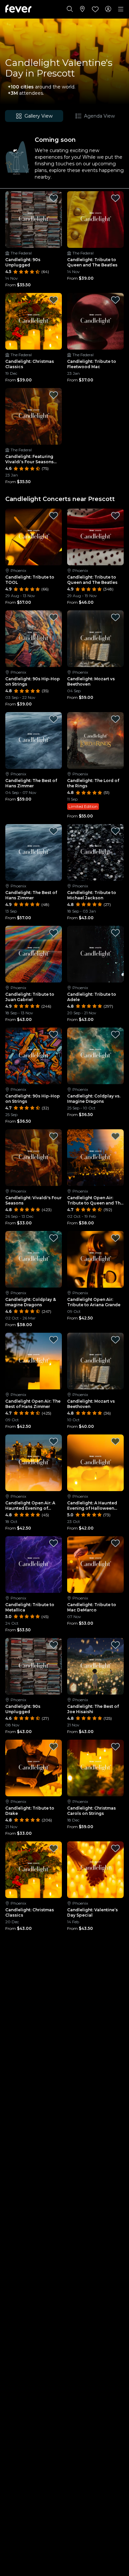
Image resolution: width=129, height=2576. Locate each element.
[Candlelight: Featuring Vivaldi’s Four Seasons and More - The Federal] (34, 416)
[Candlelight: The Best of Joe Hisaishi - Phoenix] (95, 1666)
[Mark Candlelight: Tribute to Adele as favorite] (115, 933)
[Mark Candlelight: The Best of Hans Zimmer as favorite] (54, 719)
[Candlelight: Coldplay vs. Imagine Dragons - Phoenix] (95, 1056)
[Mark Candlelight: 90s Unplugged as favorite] (54, 198)
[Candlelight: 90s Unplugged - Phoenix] (34, 1666)
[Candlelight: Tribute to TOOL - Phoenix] (34, 537)
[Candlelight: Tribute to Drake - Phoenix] (34, 1768)
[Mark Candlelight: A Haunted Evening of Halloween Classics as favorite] (115, 1441)
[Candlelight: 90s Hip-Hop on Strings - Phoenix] (34, 639)
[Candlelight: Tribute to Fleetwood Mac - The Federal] (95, 321)
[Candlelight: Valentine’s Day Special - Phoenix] (95, 1870)
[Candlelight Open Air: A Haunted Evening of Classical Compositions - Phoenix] (34, 1463)
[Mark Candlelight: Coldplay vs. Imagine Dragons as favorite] (115, 1035)
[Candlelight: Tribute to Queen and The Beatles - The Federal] (95, 220)
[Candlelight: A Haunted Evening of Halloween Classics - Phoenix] (95, 1463)
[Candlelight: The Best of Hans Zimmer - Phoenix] (34, 740)
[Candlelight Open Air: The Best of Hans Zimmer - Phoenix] (34, 1361)
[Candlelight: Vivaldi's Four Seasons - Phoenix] (34, 1158)
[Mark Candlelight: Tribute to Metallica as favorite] (54, 1543)
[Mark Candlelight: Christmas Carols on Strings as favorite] (115, 1747)
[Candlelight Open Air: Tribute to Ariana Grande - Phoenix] (95, 1259)
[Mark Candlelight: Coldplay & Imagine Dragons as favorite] (54, 1238)
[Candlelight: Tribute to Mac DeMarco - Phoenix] (95, 1565)
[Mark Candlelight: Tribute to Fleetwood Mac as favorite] (115, 300)
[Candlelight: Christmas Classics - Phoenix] (34, 1870)
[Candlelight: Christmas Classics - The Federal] (34, 321)
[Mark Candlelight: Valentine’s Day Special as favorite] (115, 1848)
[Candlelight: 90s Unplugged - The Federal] (34, 220)
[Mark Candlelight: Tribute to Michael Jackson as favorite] (115, 831)
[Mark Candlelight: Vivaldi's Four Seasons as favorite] (54, 1136)
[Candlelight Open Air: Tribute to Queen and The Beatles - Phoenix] (95, 1158)
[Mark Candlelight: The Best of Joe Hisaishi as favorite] (115, 1645)
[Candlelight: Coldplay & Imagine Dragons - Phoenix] (34, 1259)
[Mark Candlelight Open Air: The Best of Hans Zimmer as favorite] (54, 1340)
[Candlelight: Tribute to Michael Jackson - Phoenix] (95, 852)
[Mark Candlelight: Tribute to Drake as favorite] (54, 1747)
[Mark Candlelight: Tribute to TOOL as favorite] (54, 516)
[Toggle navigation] (121, 9)
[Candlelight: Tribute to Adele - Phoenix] (95, 954)
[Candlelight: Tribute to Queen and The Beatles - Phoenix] (95, 537)
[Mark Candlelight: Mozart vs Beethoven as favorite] (115, 617)
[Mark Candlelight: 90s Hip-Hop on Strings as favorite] (54, 617)
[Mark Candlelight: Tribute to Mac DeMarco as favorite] (115, 1543)
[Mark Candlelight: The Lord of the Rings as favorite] (115, 719)
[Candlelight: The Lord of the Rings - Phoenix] (95, 740)
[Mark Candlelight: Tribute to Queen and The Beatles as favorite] (115, 198)
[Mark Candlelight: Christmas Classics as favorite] (54, 300)
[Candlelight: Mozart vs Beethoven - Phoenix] (95, 639)
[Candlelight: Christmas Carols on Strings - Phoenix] (95, 1768)
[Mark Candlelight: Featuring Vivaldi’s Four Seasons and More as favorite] (54, 395)
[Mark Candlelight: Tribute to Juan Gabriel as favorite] (54, 933)
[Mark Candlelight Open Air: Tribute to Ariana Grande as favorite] (115, 1238)
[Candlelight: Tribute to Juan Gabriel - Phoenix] (34, 954)
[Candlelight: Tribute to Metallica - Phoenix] (34, 1565)
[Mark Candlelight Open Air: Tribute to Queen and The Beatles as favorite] (115, 1136)
